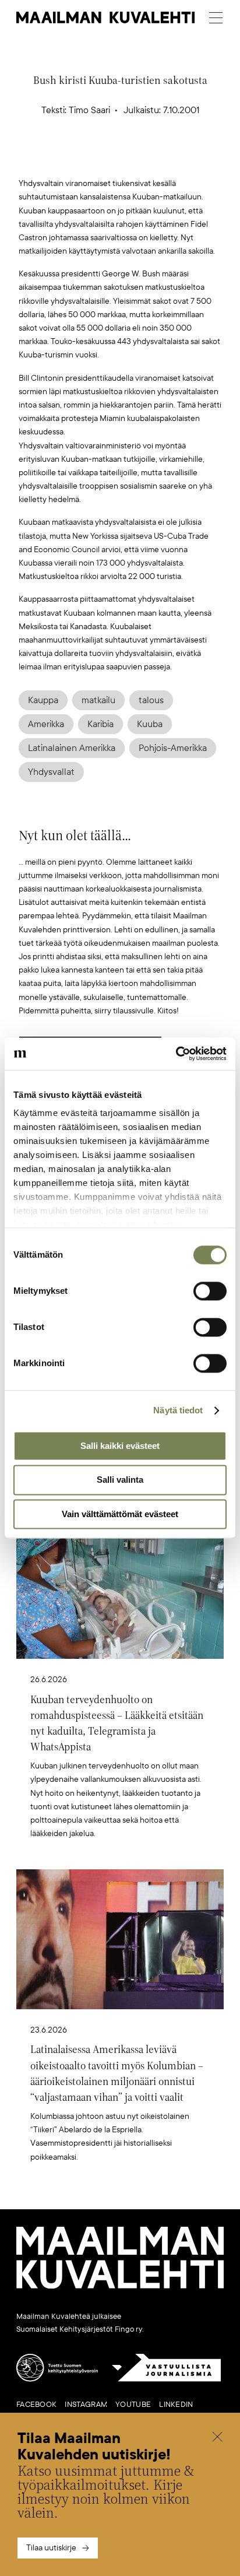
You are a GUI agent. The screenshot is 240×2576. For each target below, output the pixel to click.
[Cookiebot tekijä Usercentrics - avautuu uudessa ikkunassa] (176, 1054)
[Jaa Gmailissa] (102, 158)
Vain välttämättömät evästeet (120, 1514)
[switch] (210, 1291)
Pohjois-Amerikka (173, 748)
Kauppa (43, 700)
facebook (36, 2405)
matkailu (98, 700)
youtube (133, 2405)
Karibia (100, 724)
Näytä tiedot (178, 1410)
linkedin (176, 2405)
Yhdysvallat (51, 772)
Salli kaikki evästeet (120, 1446)
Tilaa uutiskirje (51, 2548)
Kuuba (150, 724)
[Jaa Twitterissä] (65, 158)
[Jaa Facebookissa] (139, 158)
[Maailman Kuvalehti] (120, 2286)
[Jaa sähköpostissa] (175, 158)
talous (151, 700)
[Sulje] (217, 2438)
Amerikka (46, 724)
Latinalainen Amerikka (72, 748)
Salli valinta (120, 1480)
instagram (86, 2405)
